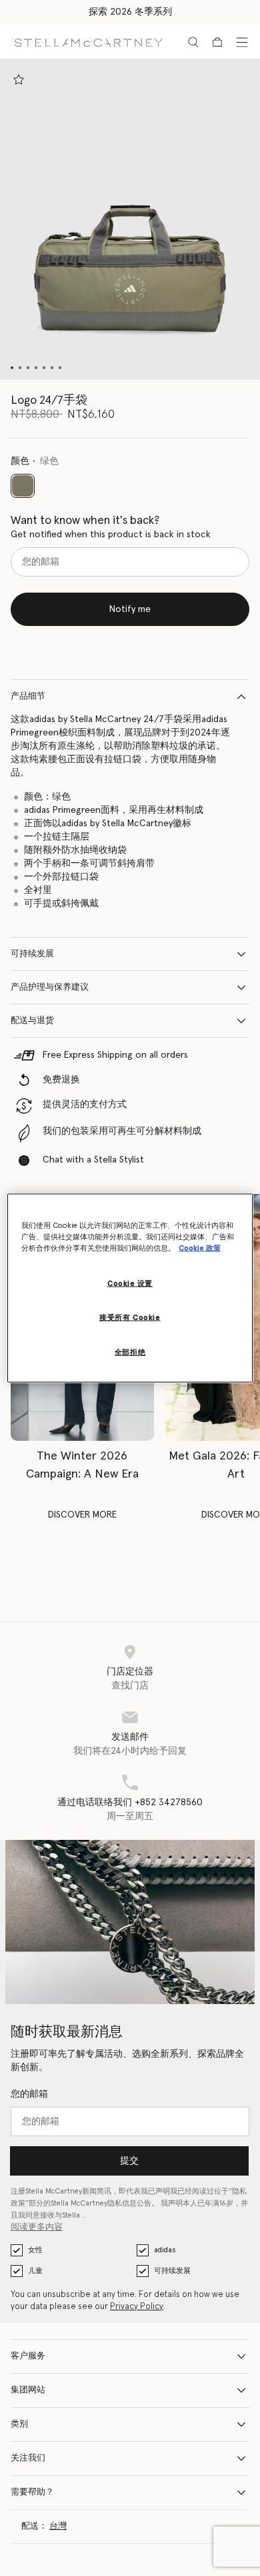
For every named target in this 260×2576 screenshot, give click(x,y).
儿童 (35, 2271)
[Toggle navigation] (242, 42)
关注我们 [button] (28, 2458)
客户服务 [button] (28, 2356)
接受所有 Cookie (130, 1318)
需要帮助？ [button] (32, 2492)
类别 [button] (19, 2424)
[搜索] (193, 42)
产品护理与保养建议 (50, 987)
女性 (35, 2250)
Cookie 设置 (130, 1284)
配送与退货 (32, 1021)
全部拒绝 (130, 1352)
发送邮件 (130, 1737)
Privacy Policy (137, 2307)
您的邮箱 (29, 2094)
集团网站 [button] (28, 2390)
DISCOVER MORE (82, 1515)
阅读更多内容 (37, 2227)
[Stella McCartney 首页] (88, 42)
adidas (165, 2250)
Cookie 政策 (200, 1248)
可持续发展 (32, 954)
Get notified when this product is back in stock (111, 535)
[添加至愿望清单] (19, 79)
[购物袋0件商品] (217, 42)
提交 (129, 2161)
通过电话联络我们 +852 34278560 (130, 1803)
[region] (130, 1288)
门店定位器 (130, 1672)
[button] (130, 220)
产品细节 (28, 696)
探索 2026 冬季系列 (130, 12)
